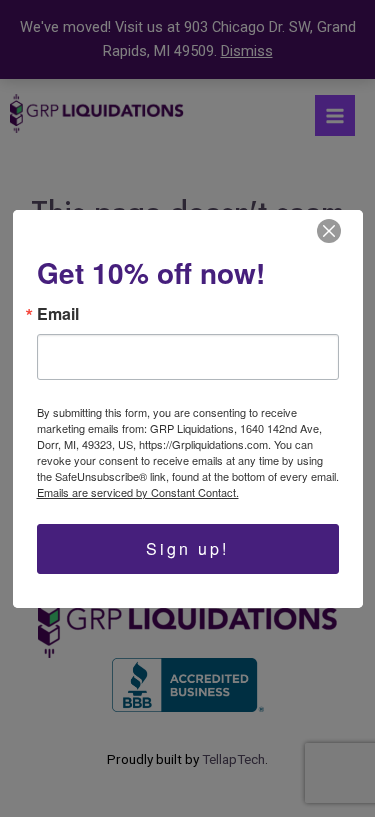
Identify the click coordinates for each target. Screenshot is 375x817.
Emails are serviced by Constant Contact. (138, 492)
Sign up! (187, 548)
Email (58, 314)
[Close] (329, 231)
